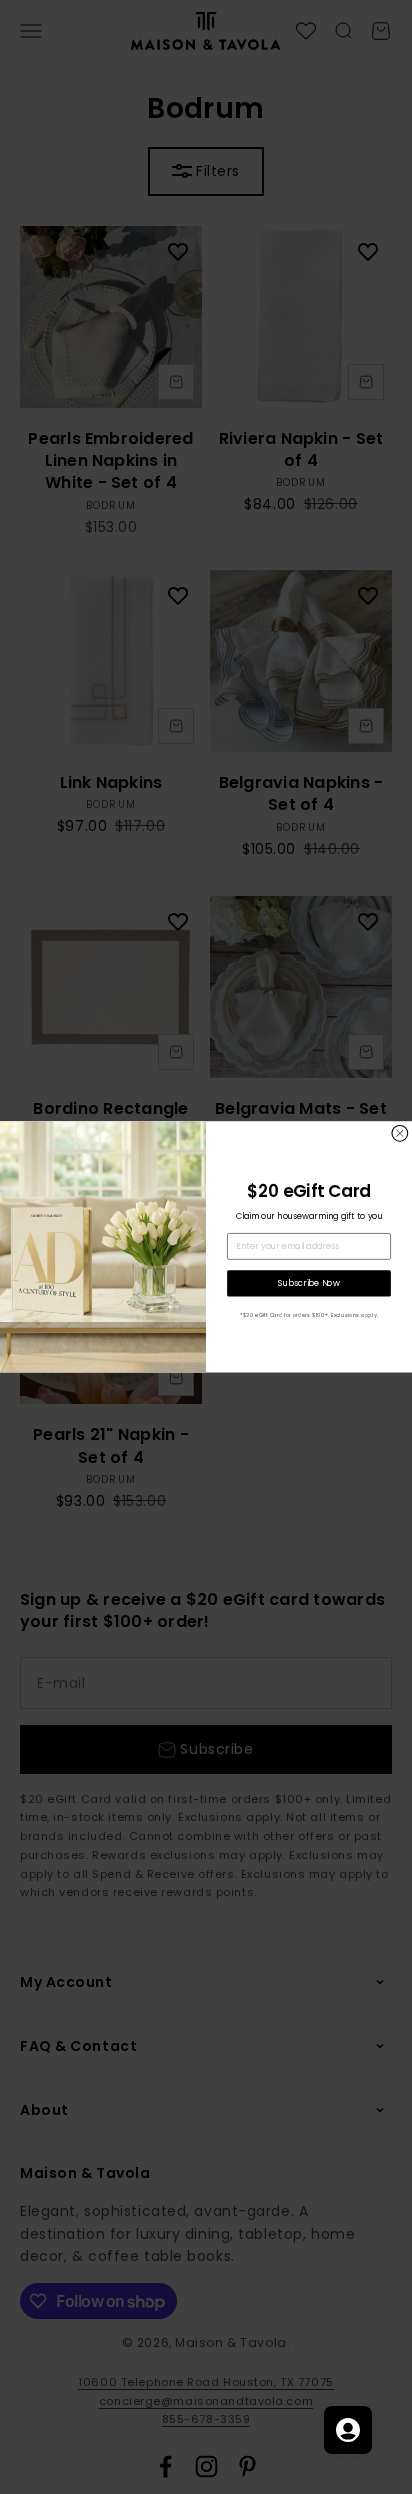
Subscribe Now (308, 1283)
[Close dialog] (400, 1134)
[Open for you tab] (348, 2430)
